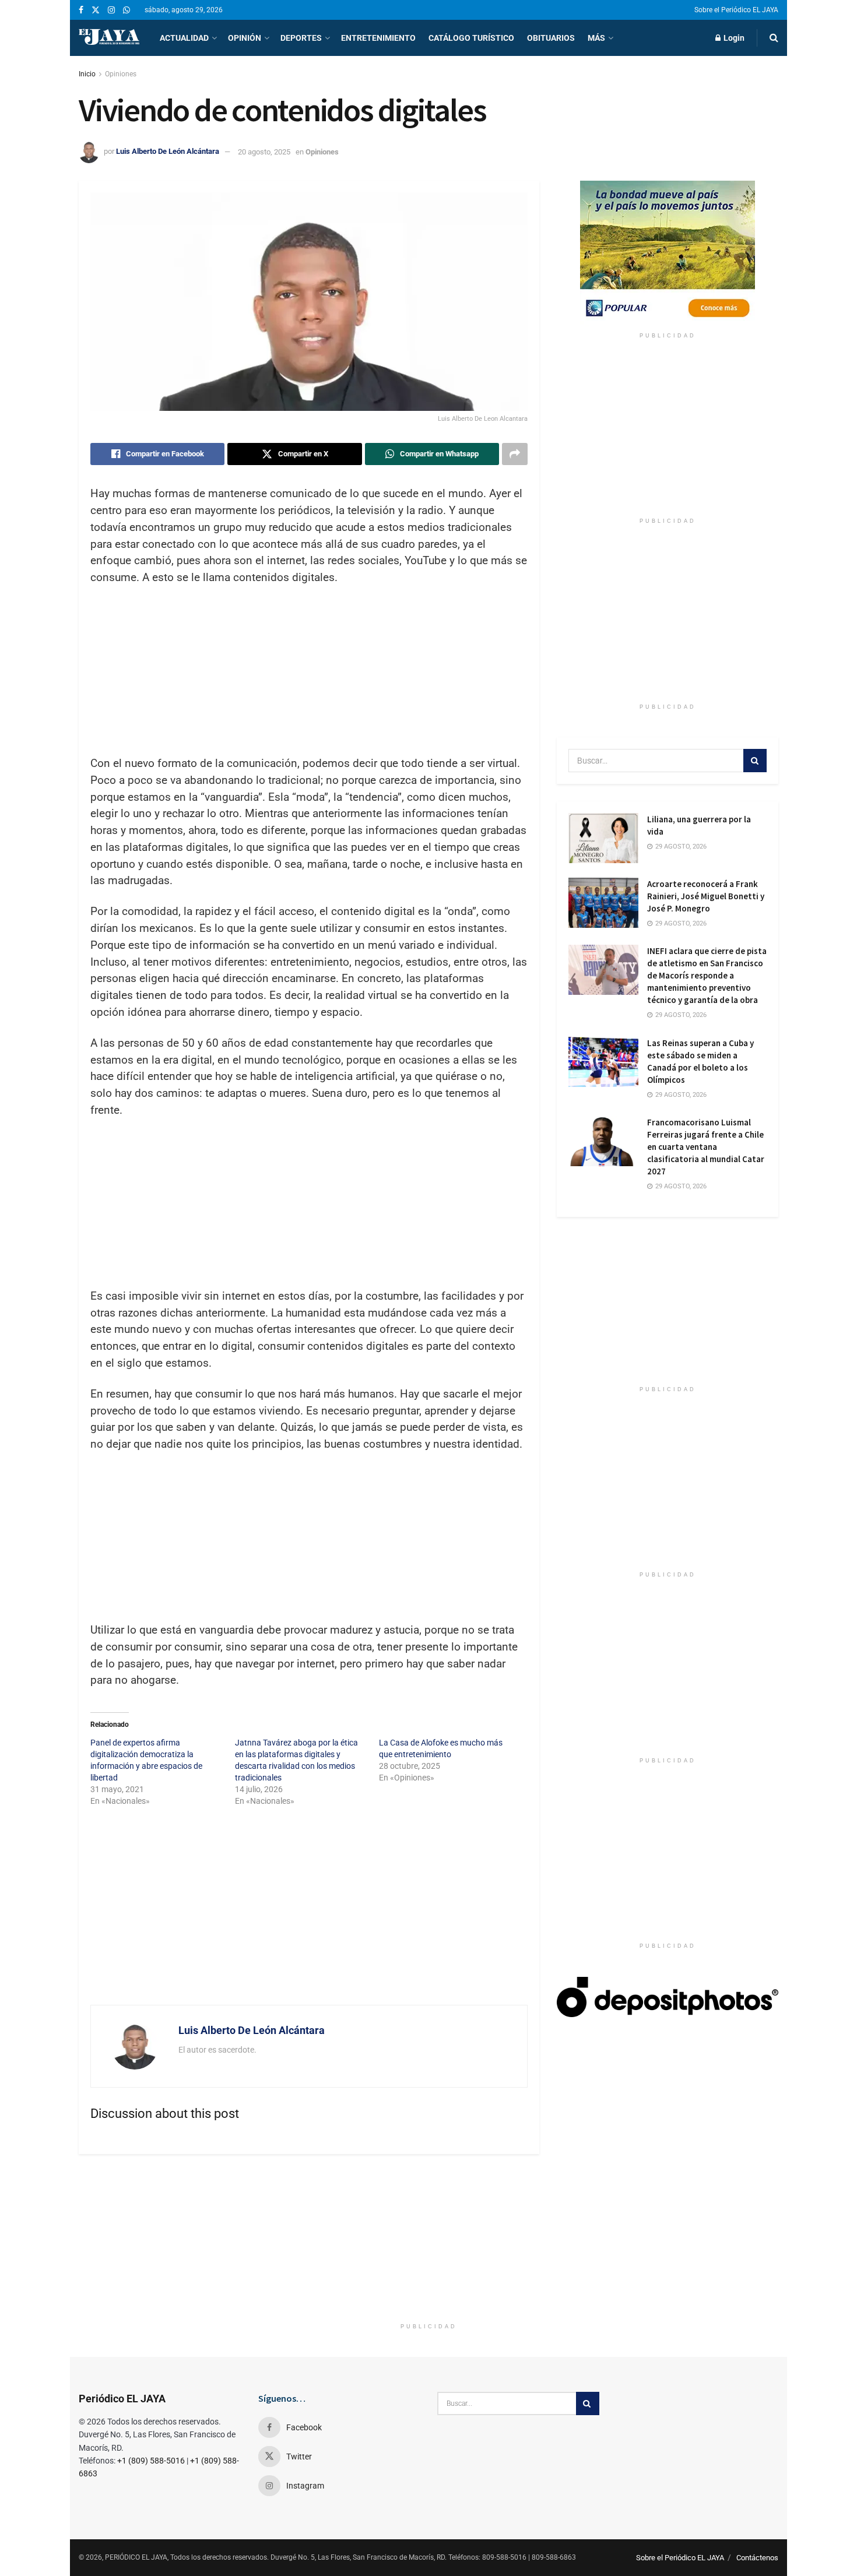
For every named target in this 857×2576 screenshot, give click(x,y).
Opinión (245, 38)
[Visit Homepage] (109, 38)
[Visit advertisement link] (668, 254)
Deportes (301, 38)
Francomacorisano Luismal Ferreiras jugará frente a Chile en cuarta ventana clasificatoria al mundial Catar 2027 (706, 1147)
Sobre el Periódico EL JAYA (736, 10)
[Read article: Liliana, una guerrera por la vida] (603, 838)
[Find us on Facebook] (81, 10)
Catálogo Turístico (471, 38)
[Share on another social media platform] (515, 454)
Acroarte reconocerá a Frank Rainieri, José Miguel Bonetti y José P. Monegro (706, 896)
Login (733, 38)
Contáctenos (757, 2558)
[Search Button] (774, 38)
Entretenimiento (378, 38)
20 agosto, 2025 (264, 152)
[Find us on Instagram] (111, 10)
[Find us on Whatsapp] (127, 10)
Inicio (87, 74)
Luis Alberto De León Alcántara (168, 152)
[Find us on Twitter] (96, 10)
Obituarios (551, 38)
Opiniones (121, 74)
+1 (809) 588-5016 (151, 2461)
